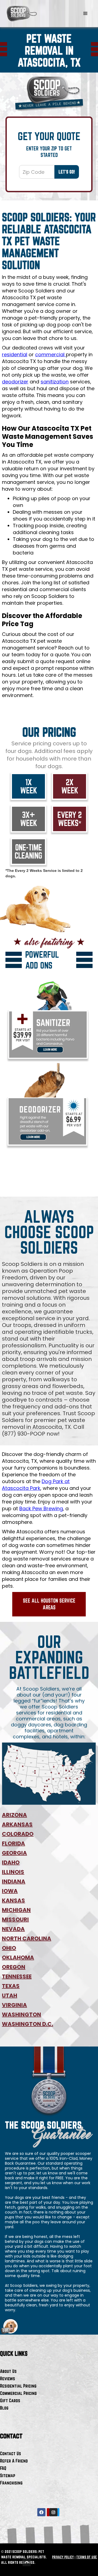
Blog (4, 2408)
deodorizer (15, 382)
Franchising (11, 2483)
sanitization (55, 382)
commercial (50, 354)
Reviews (7, 2378)
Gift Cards (10, 2400)
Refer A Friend (14, 2461)
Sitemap (8, 2475)
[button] (85, 14)
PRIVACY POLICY (63, 2557)
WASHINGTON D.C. (27, 2024)
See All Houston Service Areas (49, 1604)
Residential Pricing (18, 2386)
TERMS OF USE (87, 2557)
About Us (8, 2371)
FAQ (3, 2468)
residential (15, 354)
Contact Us (10, 2453)
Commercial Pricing (18, 2393)
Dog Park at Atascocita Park (36, 1485)
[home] (22, 14)
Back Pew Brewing (41, 1508)
